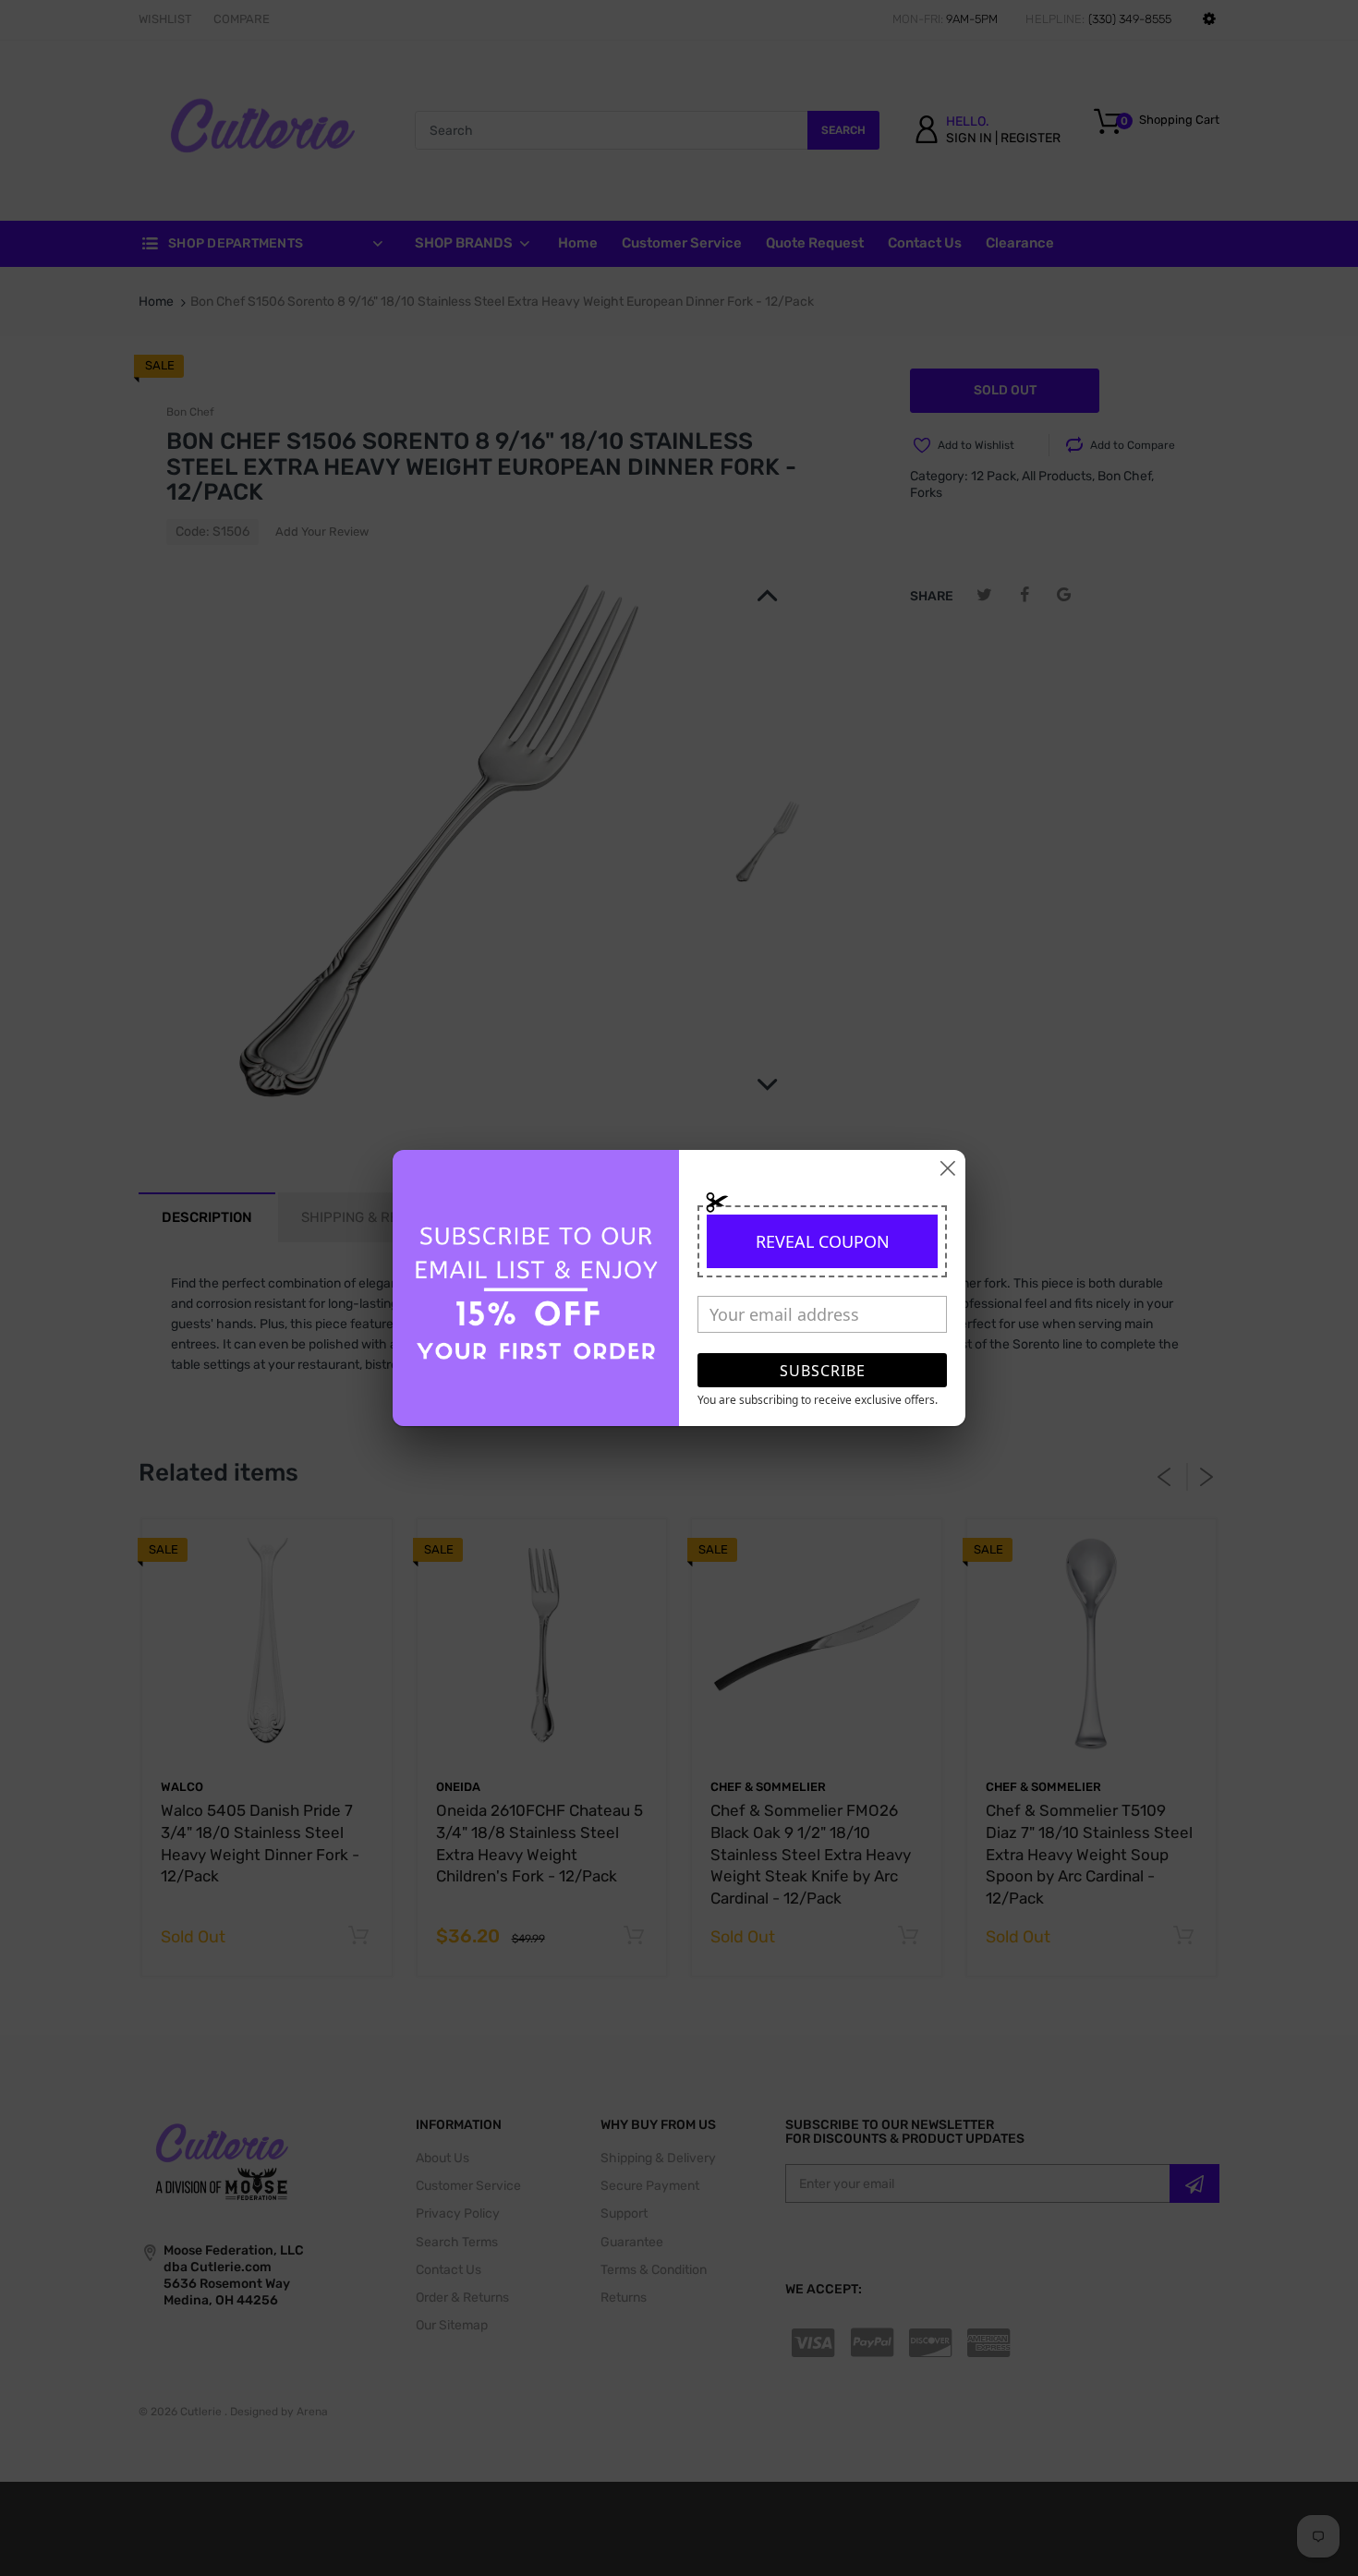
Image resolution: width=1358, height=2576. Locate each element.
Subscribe (823, 1371)
